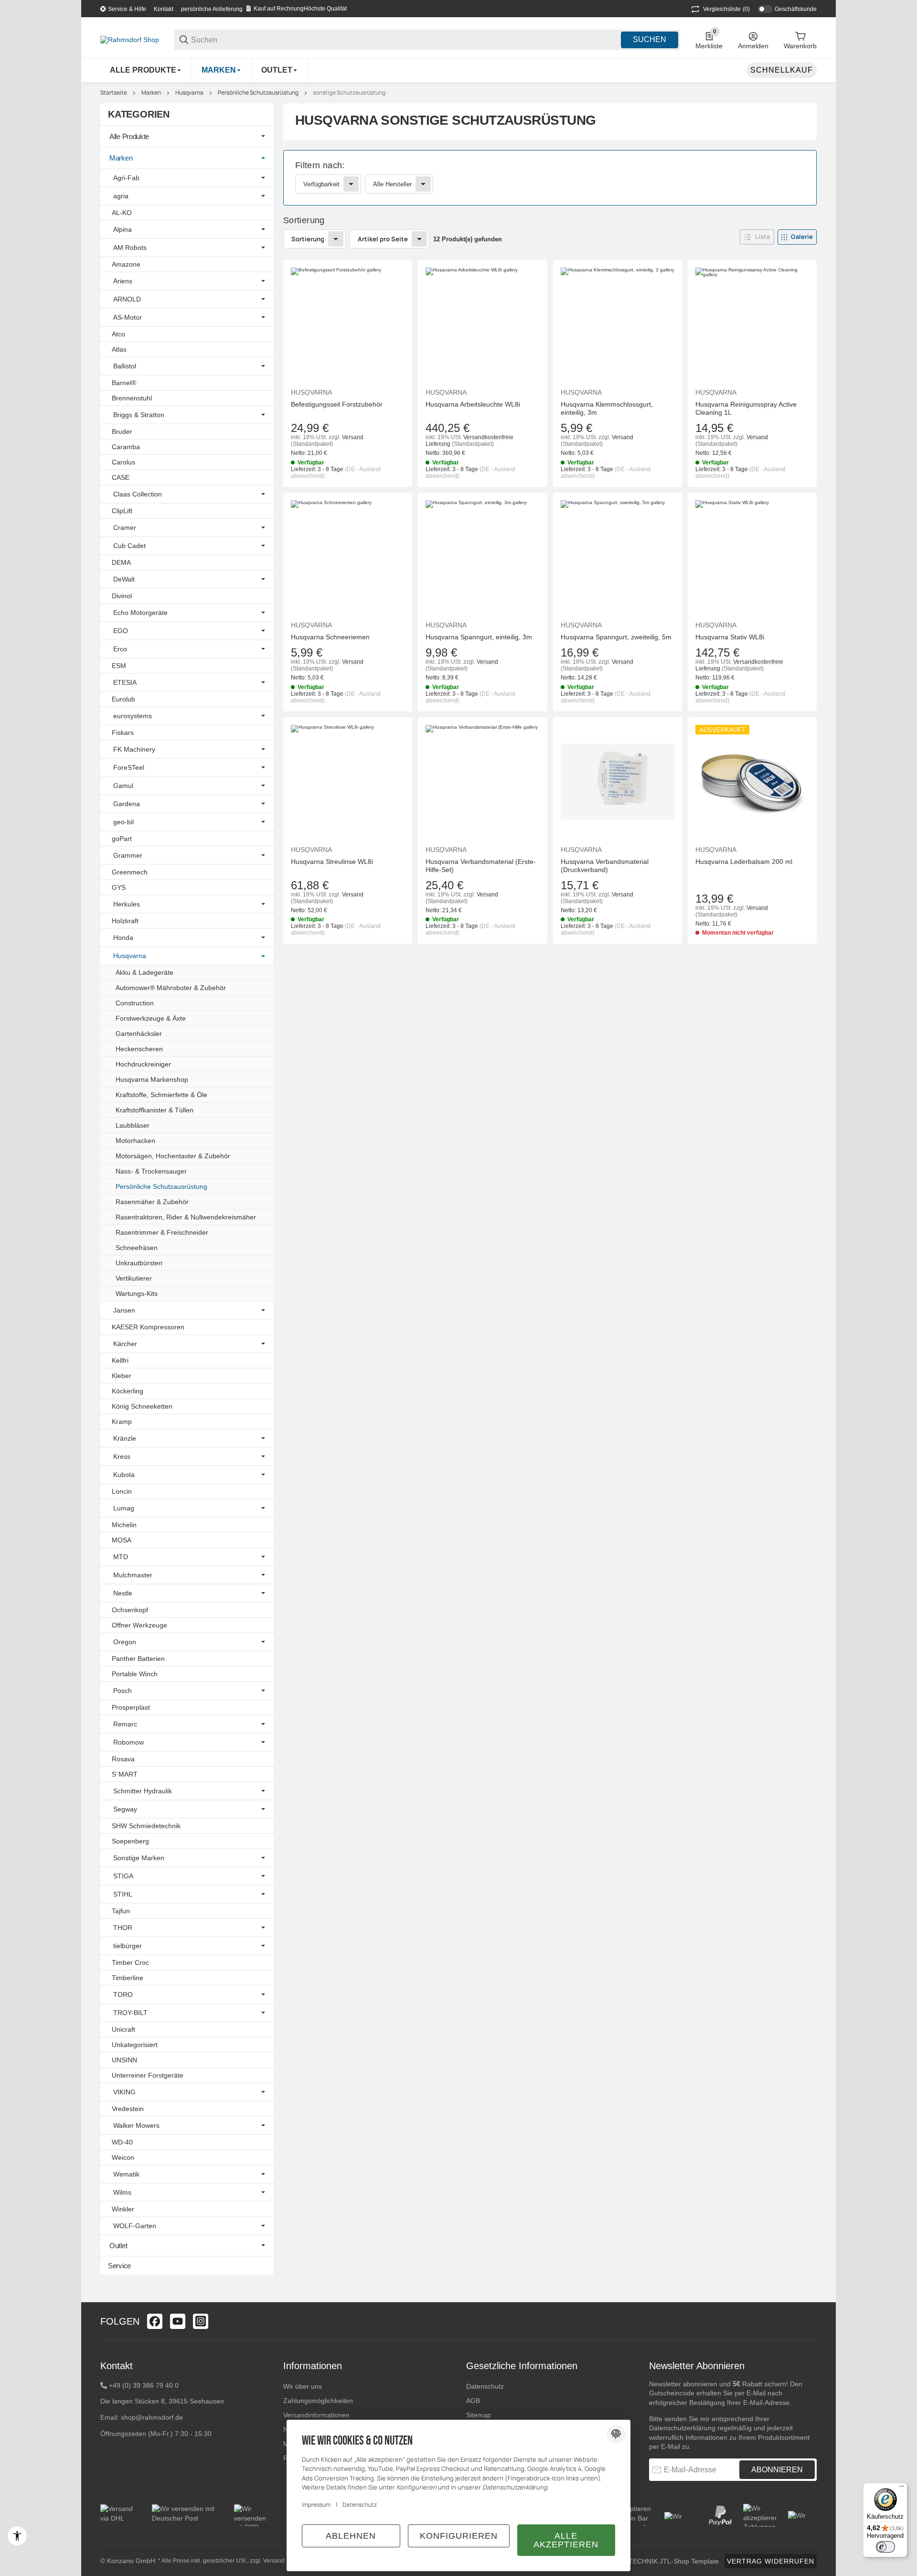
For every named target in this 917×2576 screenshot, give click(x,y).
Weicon (123, 2157)
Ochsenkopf (130, 1610)
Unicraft (123, 2029)
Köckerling (128, 1391)
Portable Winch (135, 1674)
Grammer (128, 855)
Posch (123, 1691)
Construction (135, 1003)
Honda (123, 938)
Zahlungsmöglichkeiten (318, 2401)
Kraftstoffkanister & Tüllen (155, 1110)
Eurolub (123, 699)
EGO (121, 631)
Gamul (123, 786)
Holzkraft (125, 921)
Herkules (127, 904)
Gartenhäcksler (139, 1034)
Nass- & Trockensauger (151, 1171)
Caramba (126, 447)
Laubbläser (133, 1125)
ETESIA (125, 682)
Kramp (122, 1422)
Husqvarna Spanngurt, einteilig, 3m (479, 637)
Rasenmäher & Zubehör (152, 1202)
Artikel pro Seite (383, 239)
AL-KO (122, 213)
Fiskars (123, 733)
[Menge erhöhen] (362, 964)
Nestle (123, 1593)
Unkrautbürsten (139, 1263)
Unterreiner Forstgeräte (148, 2075)
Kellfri (120, 1360)
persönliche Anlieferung (212, 9)
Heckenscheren (139, 1049)
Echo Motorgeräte (140, 613)
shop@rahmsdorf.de (152, 2417)
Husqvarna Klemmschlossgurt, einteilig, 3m (607, 408)
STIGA (123, 1876)
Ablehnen (351, 2536)
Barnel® (124, 383)
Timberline (128, 1978)
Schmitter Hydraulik (143, 1791)
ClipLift (122, 511)
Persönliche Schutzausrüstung (258, 93)
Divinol (122, 596)
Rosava (123, 1759)
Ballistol (125, 366)
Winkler (123, 2209)
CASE (121, 477)
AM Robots (130, 248)
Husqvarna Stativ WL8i (730, 637)
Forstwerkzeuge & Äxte (151, 1018)
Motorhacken (135, 1141)
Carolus (123, 462)
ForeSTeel (129, 767)
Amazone (126, 264)
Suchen (650, 39)
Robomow (128, 1742)
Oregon (125, 1642)
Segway (125, 1809)
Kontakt (164, 9)
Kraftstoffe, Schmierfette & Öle (161, 1095)
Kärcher (125, 1344)
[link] (550, 178)
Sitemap (479, 2415)
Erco (120, 649)
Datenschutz (485, 2386)
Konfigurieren (459, 2536)
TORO (123, 1994)
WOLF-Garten (135, 2226)
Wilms (122, 2192)
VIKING (124, 2092)
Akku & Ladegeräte (144, 972)
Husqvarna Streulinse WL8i (332, 862)
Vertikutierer (134, 1278)
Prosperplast (131, 1707)
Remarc (125, 1724)
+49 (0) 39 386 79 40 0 (144, 2385)
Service (119, 2266)
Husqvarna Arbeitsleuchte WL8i (473, 404)
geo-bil (123, 822)
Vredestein (128, 2109)
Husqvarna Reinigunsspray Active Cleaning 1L (746, 408)
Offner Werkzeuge (139, 1625)
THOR (123, 1928)
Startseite (114, 93)
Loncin (122, 1491)
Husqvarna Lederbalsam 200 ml (744, 862)
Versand (353, 437)
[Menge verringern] (303, 964)
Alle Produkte (129, 136)
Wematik (126, 2174)
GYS (119, 887)
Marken (151, 93)
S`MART (125, 1774)
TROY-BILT (130, 2013)
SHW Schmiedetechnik (146, 1826)
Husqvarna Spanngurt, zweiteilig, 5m (616, 637)
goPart (122, 839)
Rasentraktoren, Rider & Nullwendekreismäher (186, 1217)
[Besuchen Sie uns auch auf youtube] (178, 2321)
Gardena (127, 804)
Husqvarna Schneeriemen (330, 637)
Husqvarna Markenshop (152, 1079)
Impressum (316, 2505)
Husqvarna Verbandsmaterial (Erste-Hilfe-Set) (481, 866)
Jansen (124, 1310)
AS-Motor (128, 317)
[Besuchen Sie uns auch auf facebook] (155, 2321)
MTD (121, 1557)
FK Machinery (134, 749)
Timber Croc (130, 1962)
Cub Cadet (129, 546)
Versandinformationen (316, 2415)
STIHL (123, 1894)
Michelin (124, 1525)
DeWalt (124, 579)
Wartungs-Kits (137, 1293)
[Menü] (902, 2489)
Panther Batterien (138, 1659)
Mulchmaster (133, 1575)
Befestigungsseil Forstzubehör (337, 404)
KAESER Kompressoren (148, 1327)
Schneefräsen (137, 1248)
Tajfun (121, 1911)
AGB (473, 2401)
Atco (118, 334)
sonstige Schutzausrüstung (349, 93)
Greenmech (130, 872)
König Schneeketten (142, 1406)
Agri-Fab (126, 178)
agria (121, 196)
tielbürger (128, 1946)
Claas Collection (138, 494)
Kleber (122, 1376)
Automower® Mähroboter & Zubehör (171, 988)
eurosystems (133, 716)
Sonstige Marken (139, 1858)
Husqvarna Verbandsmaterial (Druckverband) (605, 866)
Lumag (124, 1508)
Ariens (123, 281)
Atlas (119, 349)
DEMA (121, 562)
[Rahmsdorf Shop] (130, 39)
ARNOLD (127, 299)
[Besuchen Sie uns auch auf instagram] (201, 2321)
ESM (119, 666)
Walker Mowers (136, 2125)
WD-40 (122, 2142)
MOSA (122, 1540)
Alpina (123, 229)
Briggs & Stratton (139, 415)
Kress (122, 1456)
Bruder (122, 431)
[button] (757, 237)
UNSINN (124, 2060)
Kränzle (125, 1438)
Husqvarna (189, 93)
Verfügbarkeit (321, 184)
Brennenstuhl (132, 398)
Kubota (124, 1475)
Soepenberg (130, 1841)
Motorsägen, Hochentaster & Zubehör (173, 1156)
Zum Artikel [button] (752, 963)
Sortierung (308, 239)
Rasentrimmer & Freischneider (162, 1232)
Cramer (125, 528)
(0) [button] (726, 9)
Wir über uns (303, 2386)
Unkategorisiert (135, 2045)
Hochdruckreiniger (143, 1064)
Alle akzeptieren (566, 2540)
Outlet (118, 2246)
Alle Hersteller (392, 184)
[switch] (885, 2547)
